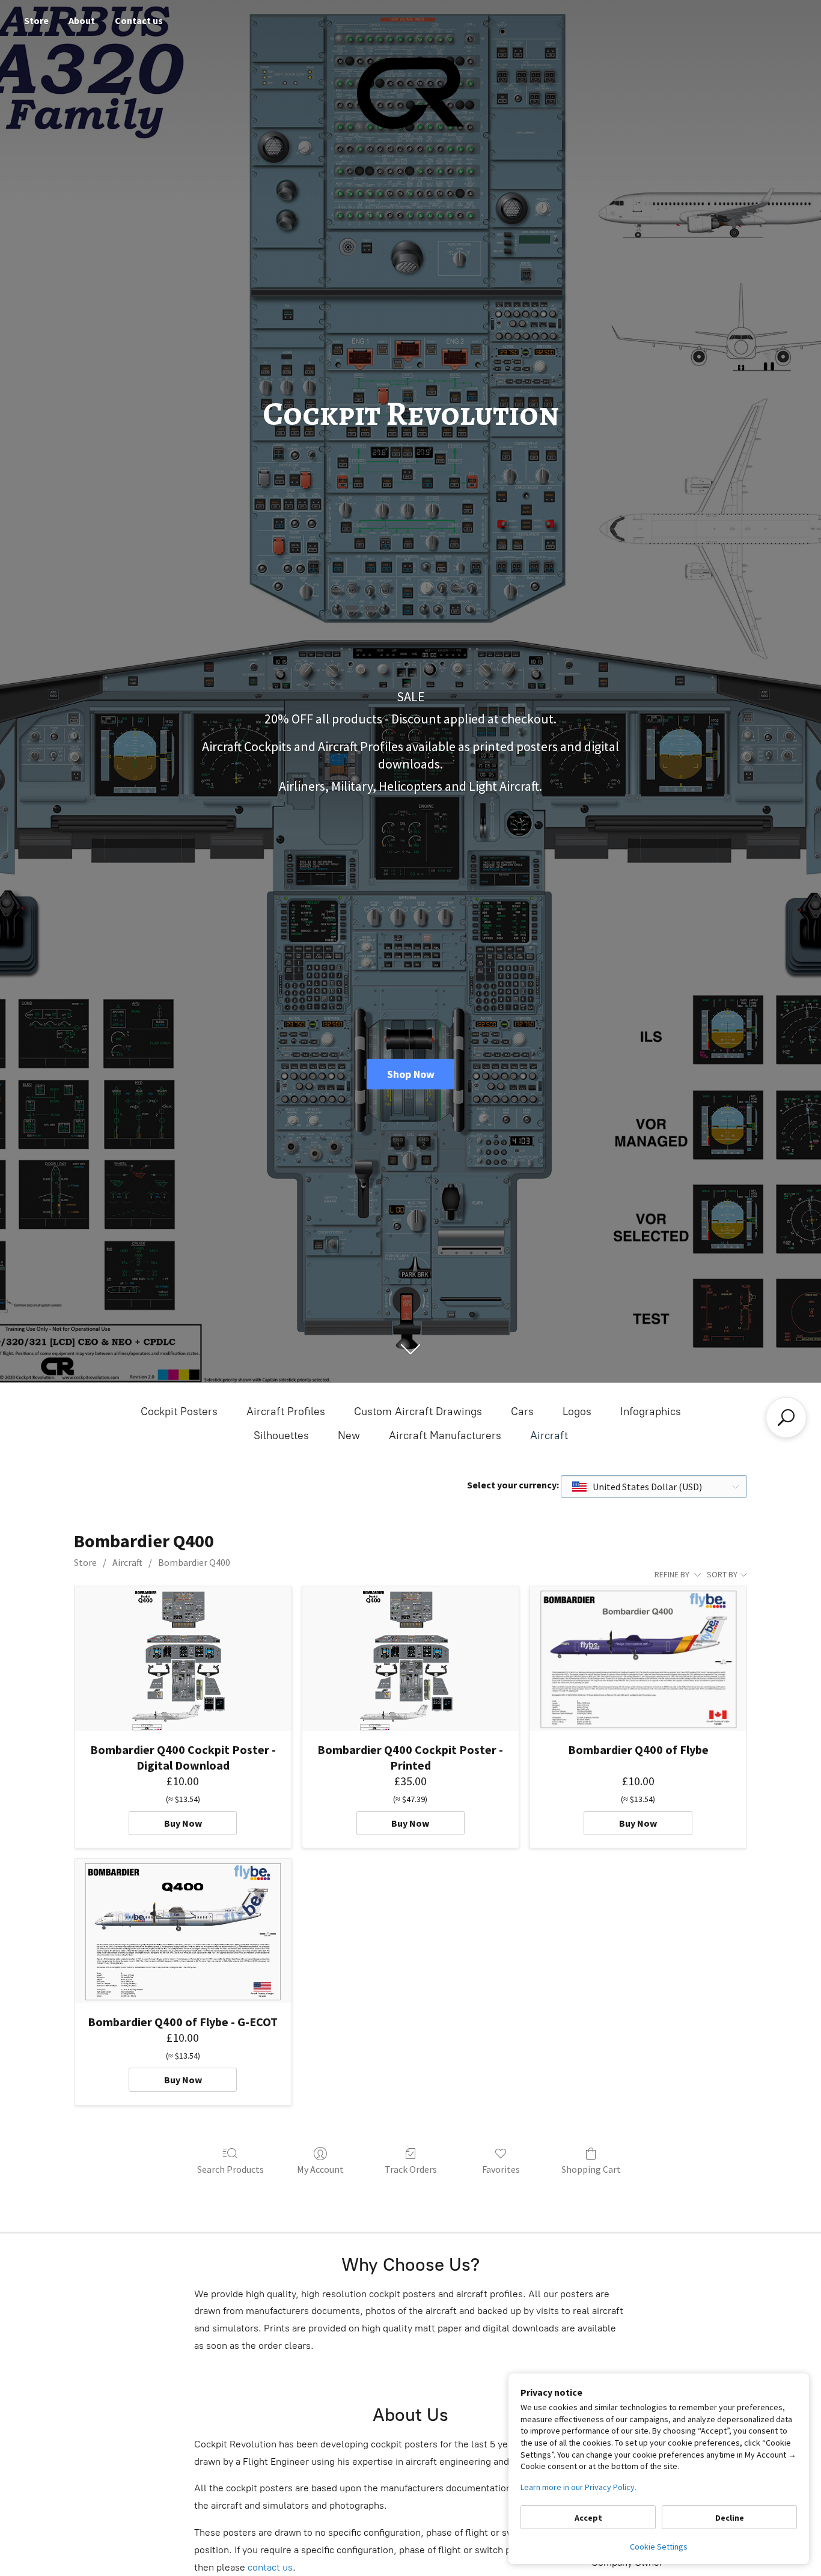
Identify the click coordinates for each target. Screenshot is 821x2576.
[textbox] (638, 1487)
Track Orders (411, 2169)
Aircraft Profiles (286, 1411)
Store (36, 20)
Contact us (139, 20)
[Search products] (786, 1417)
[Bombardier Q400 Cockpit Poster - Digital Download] (183, 1658)
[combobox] (654, 1487)
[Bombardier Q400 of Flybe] (638, 1658)
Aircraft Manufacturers (445, 1436)
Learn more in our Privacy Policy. (578, 2487)
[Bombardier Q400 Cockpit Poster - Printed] (411, 1658)
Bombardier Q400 (194, 1562)
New (349, 1436)
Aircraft (549, 1436)
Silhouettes (281, 1436)
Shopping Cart (591, 2169)
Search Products (230, 2169)
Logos (577, 1411)
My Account (320, 2169)
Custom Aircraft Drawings (418, 1411)
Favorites (501, 2169)
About (82, 20)
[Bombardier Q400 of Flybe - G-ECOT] (183, 1931)
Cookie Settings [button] (659, 2547)
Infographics (651, 1411)
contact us (270, 2567)
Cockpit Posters (179, 1411)
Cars (522, 1411)
